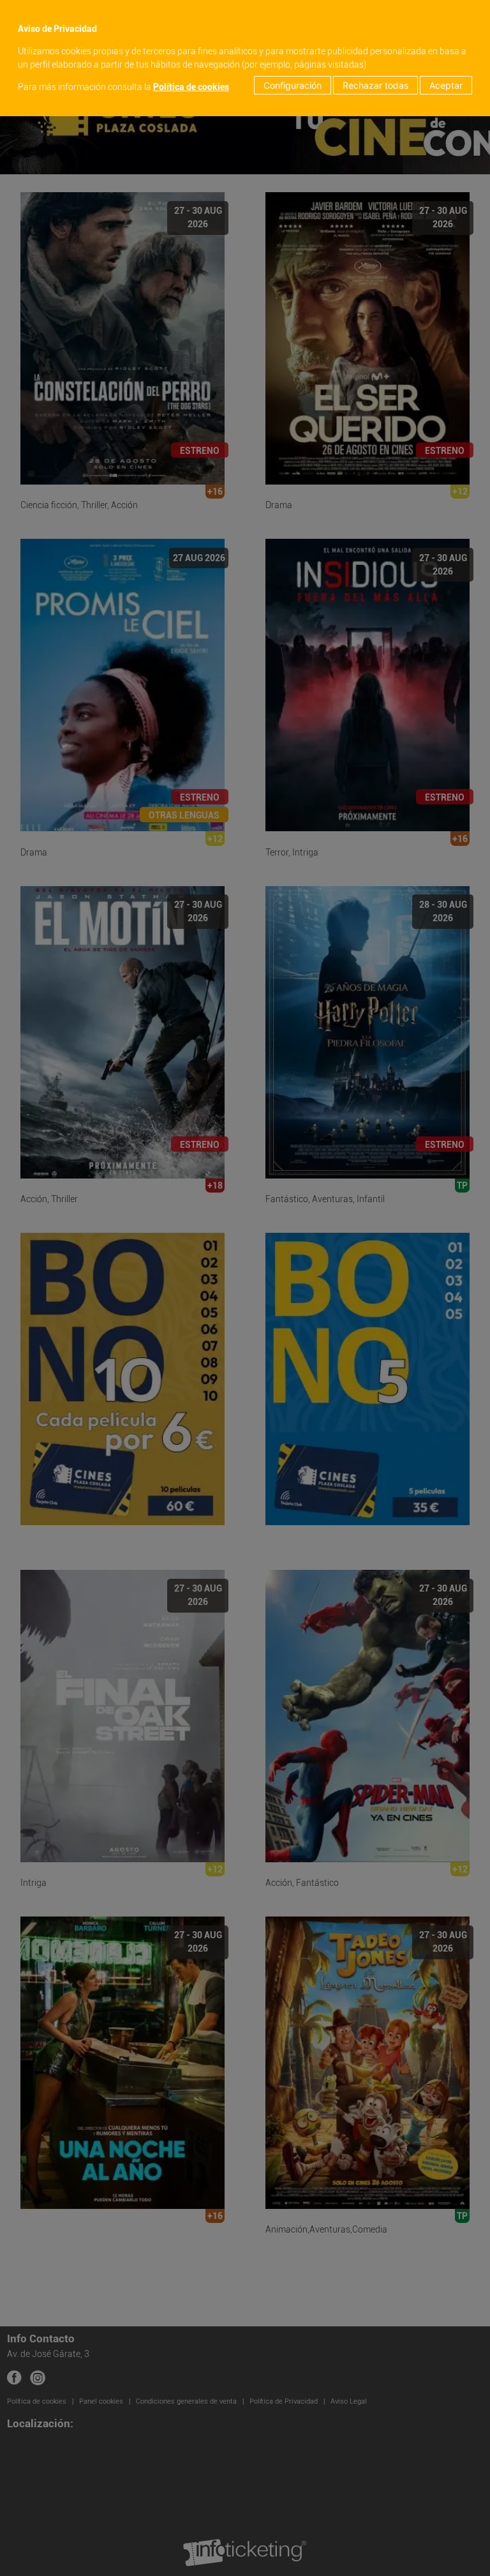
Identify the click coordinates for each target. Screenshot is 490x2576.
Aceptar (446, 85)
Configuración (293, 85)
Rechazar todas (375, 85)
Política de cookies (191, 87)
